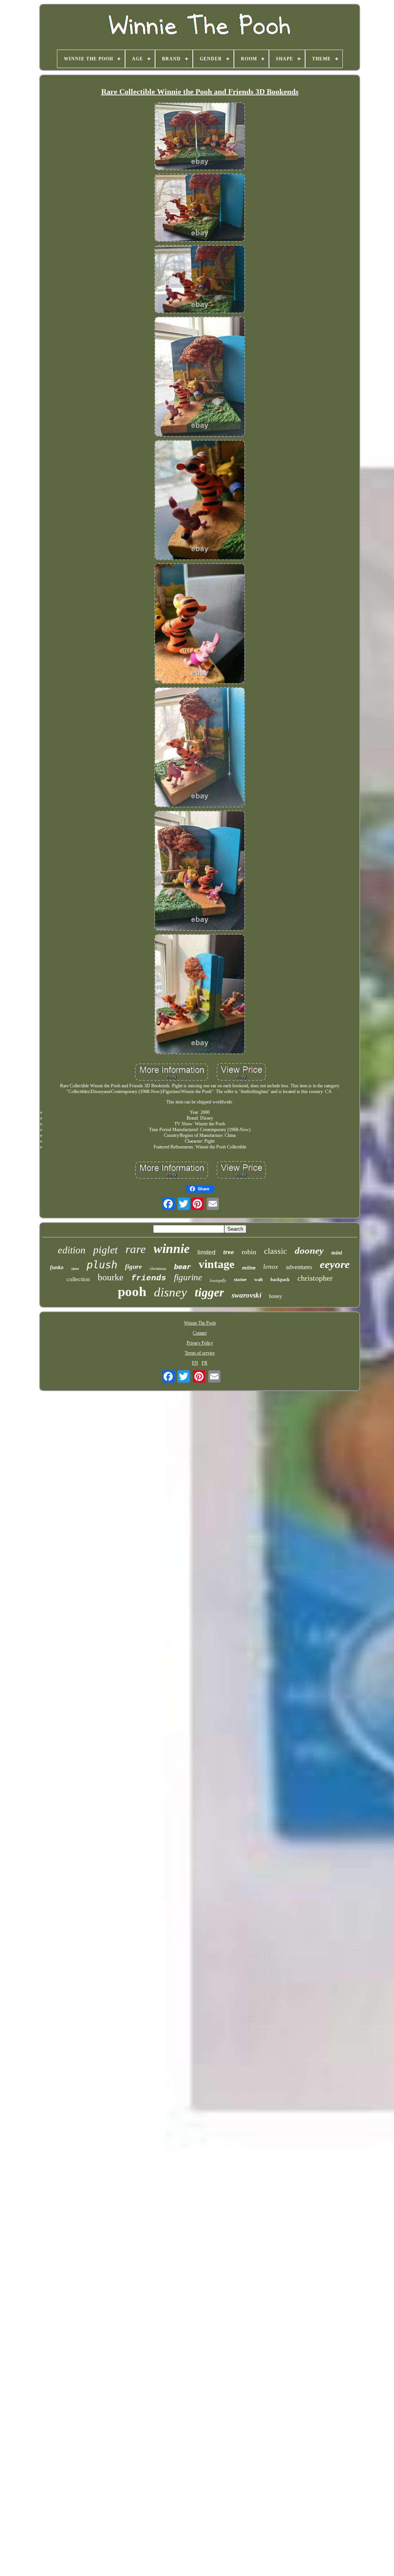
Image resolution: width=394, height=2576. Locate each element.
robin (249, 1252)
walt (259, 1280)
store (75, 1269)
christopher (315, 1278)
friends (149, 1278)
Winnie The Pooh (200, 1323)
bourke (111, 1277)
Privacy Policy (200, 1343)
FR (205, 1363)
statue (240, 1279)
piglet (105, 1250)
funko (57, 1267)
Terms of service (200, 1353)
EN (195, 1363)
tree (229, 1252)
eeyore (335, 1264)
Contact (200, 1333)
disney (170, 1292)
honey (275, 1296)
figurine (188, 1277)
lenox (271, 1267)
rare (136, 1249)
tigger (209, 1292)
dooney (309, 1251)
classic (275, 1251)
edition (72, 1250)
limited (206, 1252)
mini (337, 1253)
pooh (132, 1292)
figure (134, 1267)
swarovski (246, 1295)
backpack (280, 1280)
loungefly (218, 1280)
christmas (158, 1268)
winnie (172, 1249)
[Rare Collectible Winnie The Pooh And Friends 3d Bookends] (200, 137)
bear (182, 1266)
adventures (299, 1267)
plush (102, 1265)
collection (78, 1279)
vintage (216, 1264)
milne (249, 1268)
